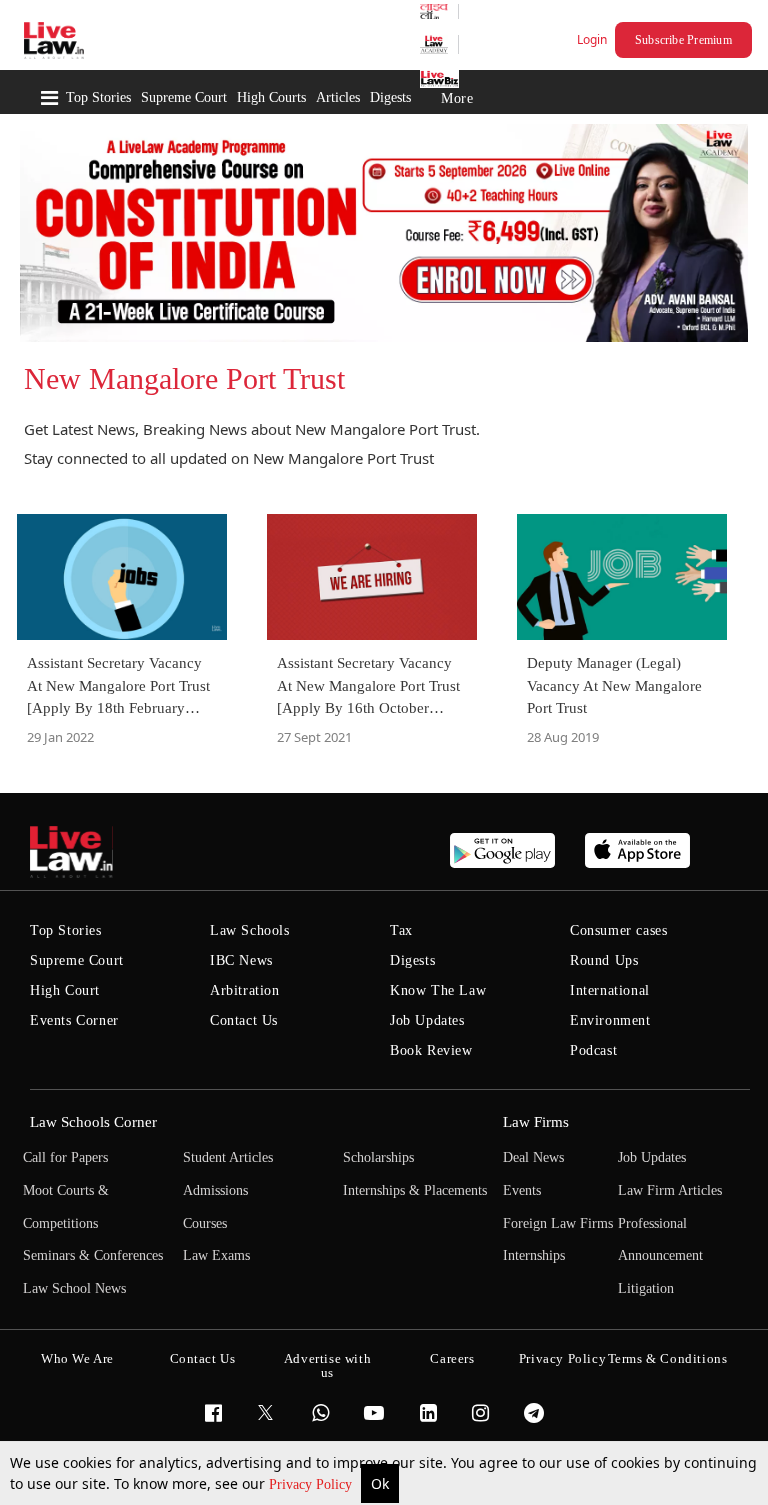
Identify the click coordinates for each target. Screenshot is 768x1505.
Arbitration (245, 990)
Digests (390, 97)
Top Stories (98, 97)
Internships (534, 1255)
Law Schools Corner (93, 1122)
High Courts (271, 97)
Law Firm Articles (670, 1190)
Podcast (593, 1050)
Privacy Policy (312, 1484)
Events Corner (74, 1020)
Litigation (646, 1288)
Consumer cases (618, 930)
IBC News (241, 960)
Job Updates (427, 1020)
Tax (401, 930)
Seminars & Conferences (93, 1255)
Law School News (74, 1288)
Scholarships (378, 1157)
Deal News (533, 1157)
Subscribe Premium (683, 40)
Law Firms (536, 1122)
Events (522, 1190)
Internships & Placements (415, 1190)
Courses (205, 1223)
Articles (338, 97)
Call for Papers (65, 1157)
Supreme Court (184, 97)
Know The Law (438, 990)
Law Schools (250, 930)
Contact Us (244, 1020)
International (610, 990)
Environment (610, 1020)
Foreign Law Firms (558, 1223)
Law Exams (216, 1255)
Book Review (431, 1050)
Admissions (215, 1190)
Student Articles (228, 1157)
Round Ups (604, 960)
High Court (65, 990)
